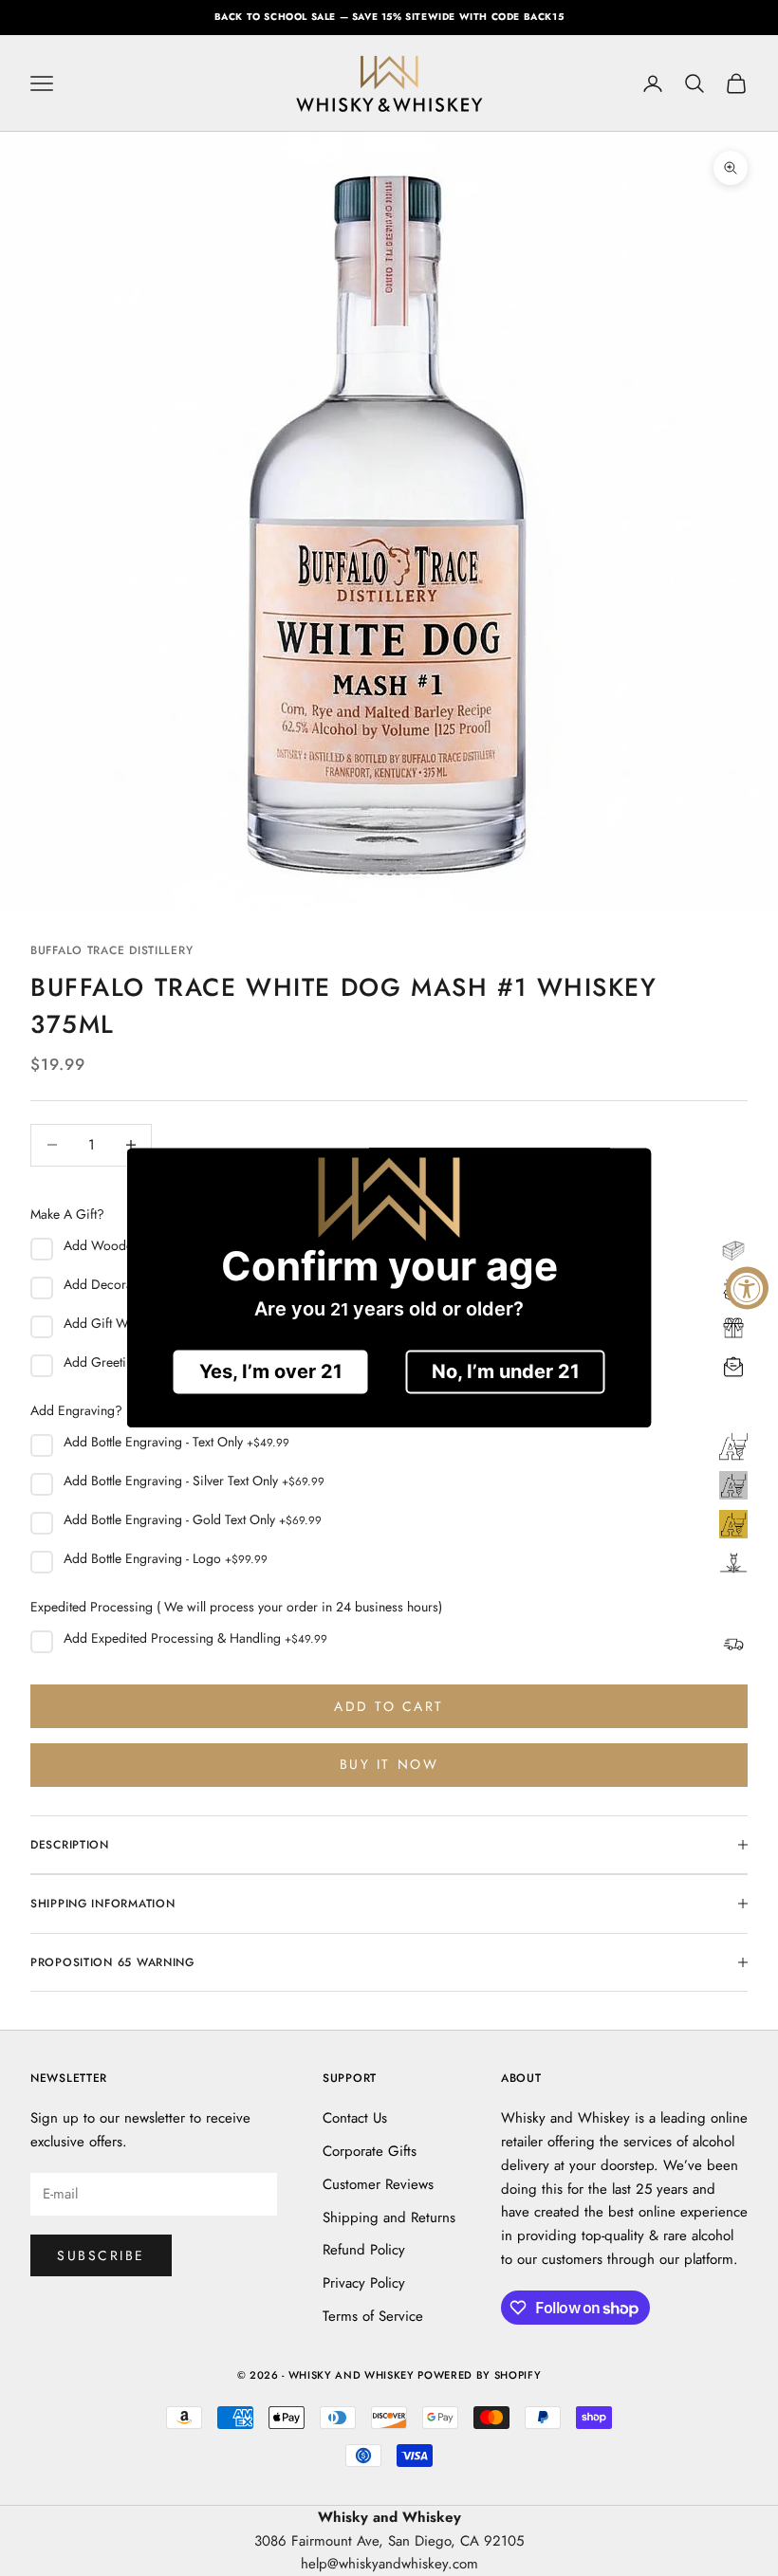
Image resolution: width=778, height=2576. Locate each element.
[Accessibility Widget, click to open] (747, 1288)
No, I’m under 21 (506, 1372)
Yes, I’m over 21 (271, 1372)
